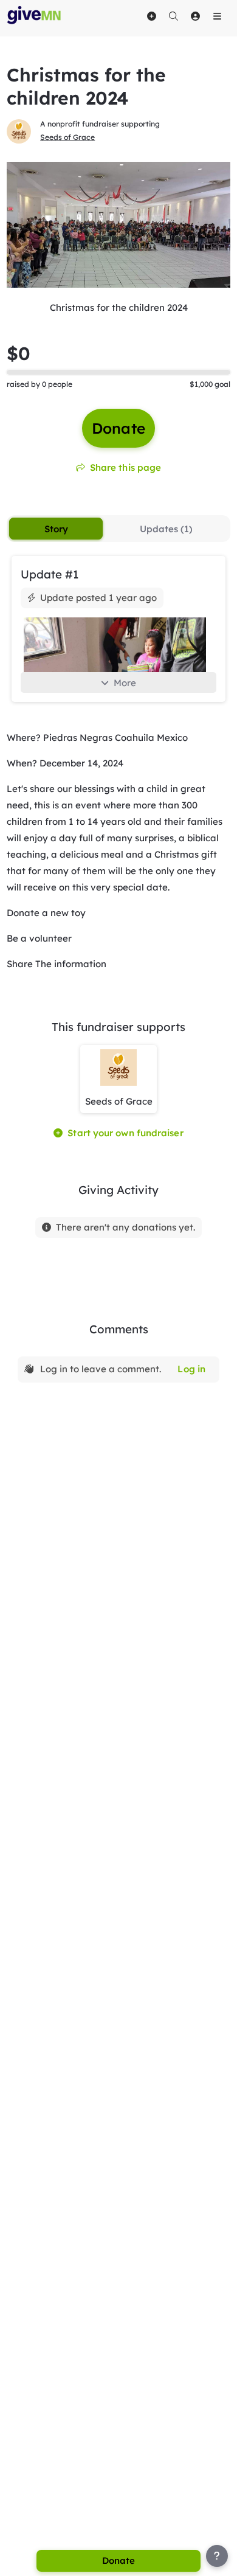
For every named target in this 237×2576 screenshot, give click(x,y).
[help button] (217, 2556)
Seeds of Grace (67, 137)
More (125, 683)
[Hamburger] (217, 16)
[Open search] (173, 16)
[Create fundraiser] (151, 16)
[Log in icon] (195, 16)
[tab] (56, 529)
